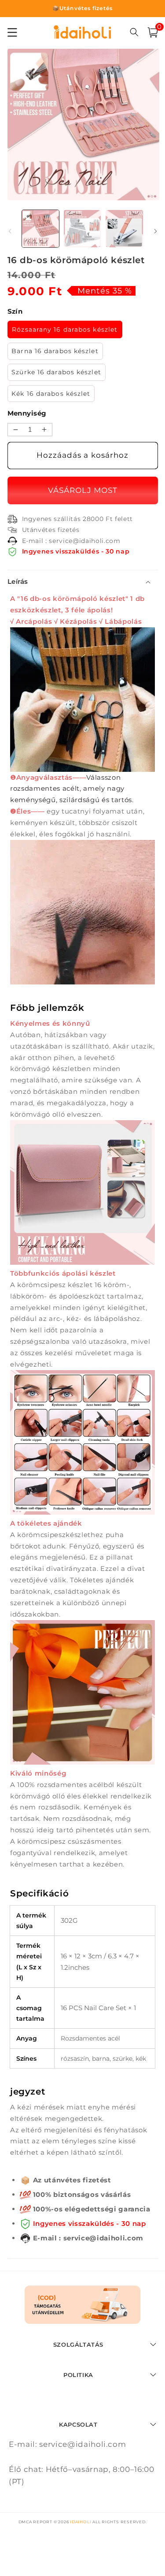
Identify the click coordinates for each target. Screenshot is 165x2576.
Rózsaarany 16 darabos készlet (65, 329)
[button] (153, 33)
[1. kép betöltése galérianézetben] (40, 228)
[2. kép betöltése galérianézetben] (82, 228)
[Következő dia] (155, 231)
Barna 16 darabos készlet (55, 351)
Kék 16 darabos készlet (51, 394)
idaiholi (81, 2522)
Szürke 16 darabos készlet (56, 372)
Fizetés (83, 490)
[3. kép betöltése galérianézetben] (124, 228)
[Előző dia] (10, 231)
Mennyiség (27, 413)
